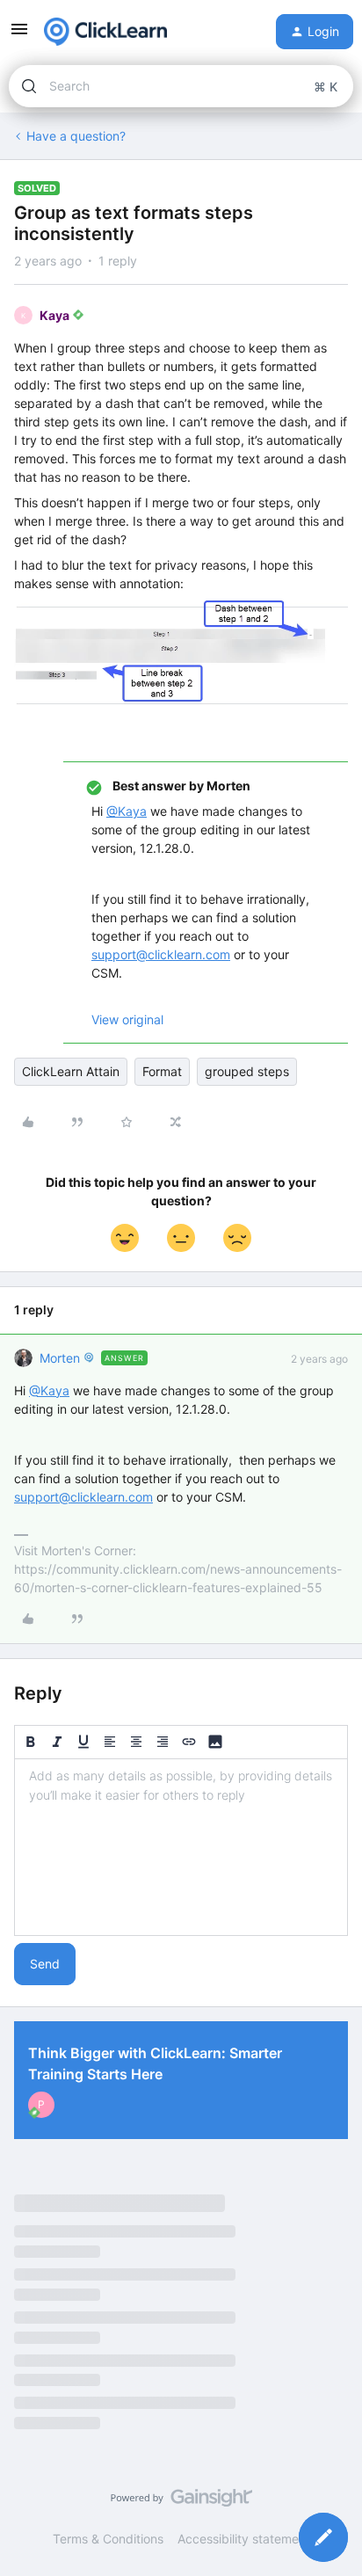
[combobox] (181, 86)
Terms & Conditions (108, 2539)
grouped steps (247, 1071)
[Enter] (29, 86)
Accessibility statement (244, 2539)
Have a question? (76, 136)
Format (162, 1071)
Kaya (54, 315)
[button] (19, 35)
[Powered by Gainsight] (181, 2502)
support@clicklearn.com (161, 954)
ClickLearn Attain (71, 1071)
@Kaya (127, 811)
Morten (60, 1358)
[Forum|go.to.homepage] (105, 32)
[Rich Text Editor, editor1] (181, 1847)
